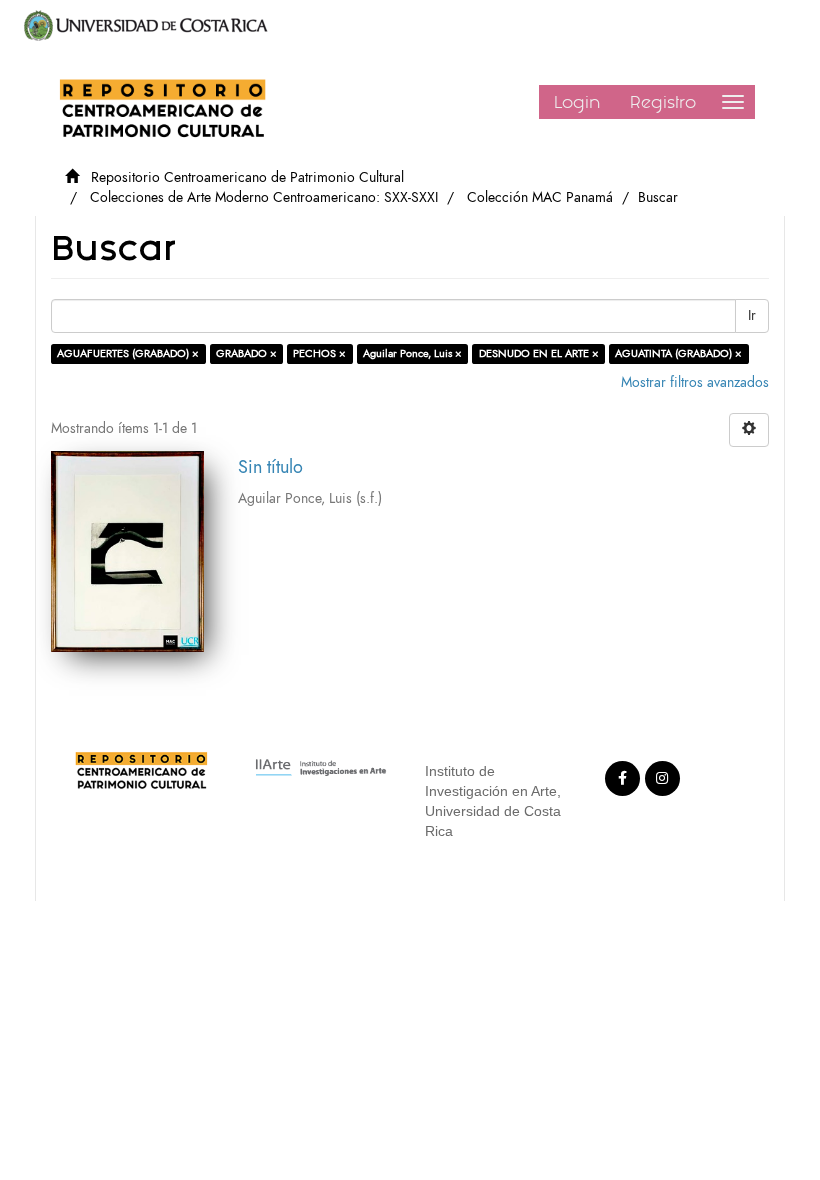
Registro (663, 102)
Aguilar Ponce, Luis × (412, 353)
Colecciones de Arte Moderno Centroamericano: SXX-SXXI (264, 197)
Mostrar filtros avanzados (695, 382)
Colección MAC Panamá (540, 197)
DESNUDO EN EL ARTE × (539, 353)
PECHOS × (319, 353)
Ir (752, 315)
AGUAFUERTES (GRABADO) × (128, 353)
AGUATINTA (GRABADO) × (678, 353)
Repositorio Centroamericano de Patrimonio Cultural (247, 177)
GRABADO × (246, 353)
